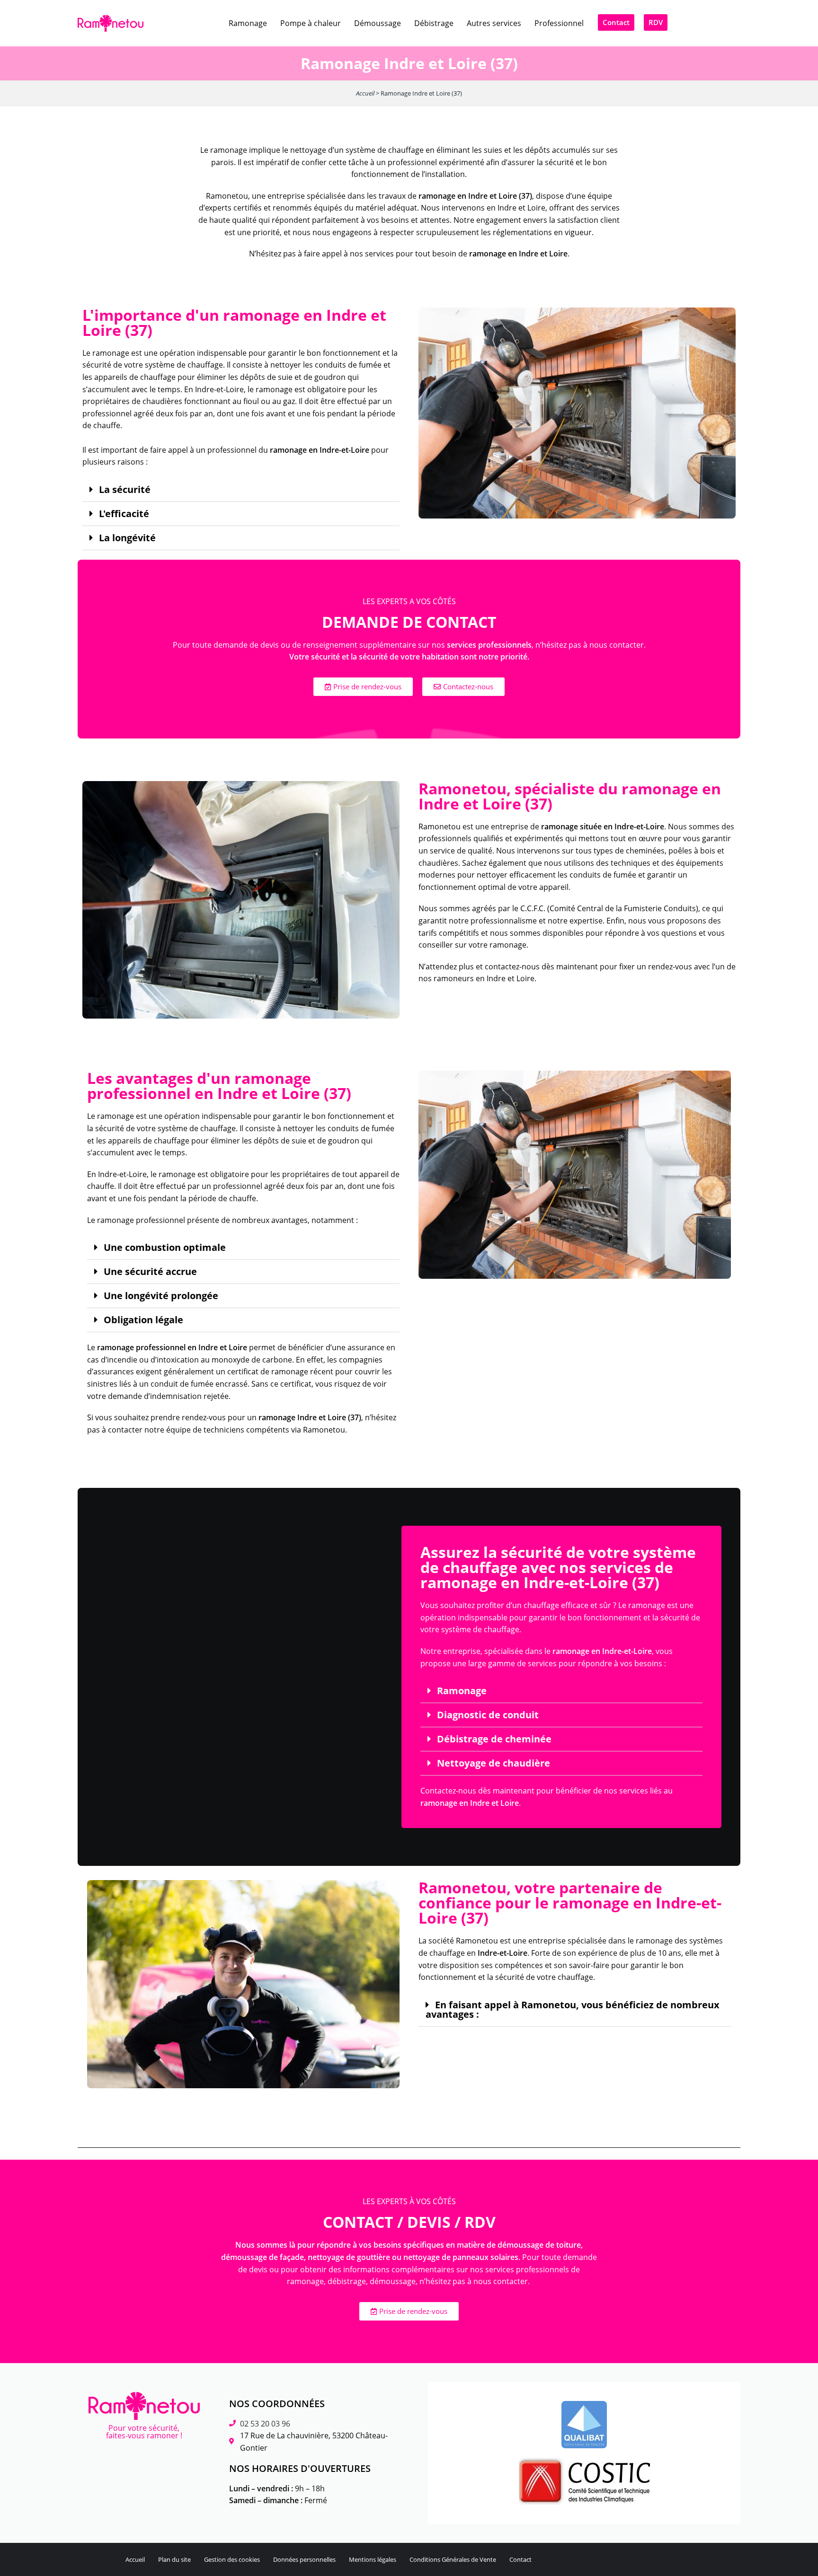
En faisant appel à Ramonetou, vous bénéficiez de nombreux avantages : (573, 2010)
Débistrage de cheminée (494, 1739)
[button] (241, 490)
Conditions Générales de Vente (453, 2559)
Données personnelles (304, 2559)
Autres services (494, 23)
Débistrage (434, 23)
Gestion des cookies (232, 2559)
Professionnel (559, 23)
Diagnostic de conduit (488, 1715)
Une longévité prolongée (161, 1296)
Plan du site (174, 2559)
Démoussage (378, 23)
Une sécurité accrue (150, 1272)
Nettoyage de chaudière (493, 1763)
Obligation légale (143, 1320)
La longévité (127, 538)
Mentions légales (373, 2559)
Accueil (365, 93)
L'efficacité (124, 514)
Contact (520, 2559)
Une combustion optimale (165, 1248)
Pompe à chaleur (311, 23)
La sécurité (125, 490)
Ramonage (248, 23)
